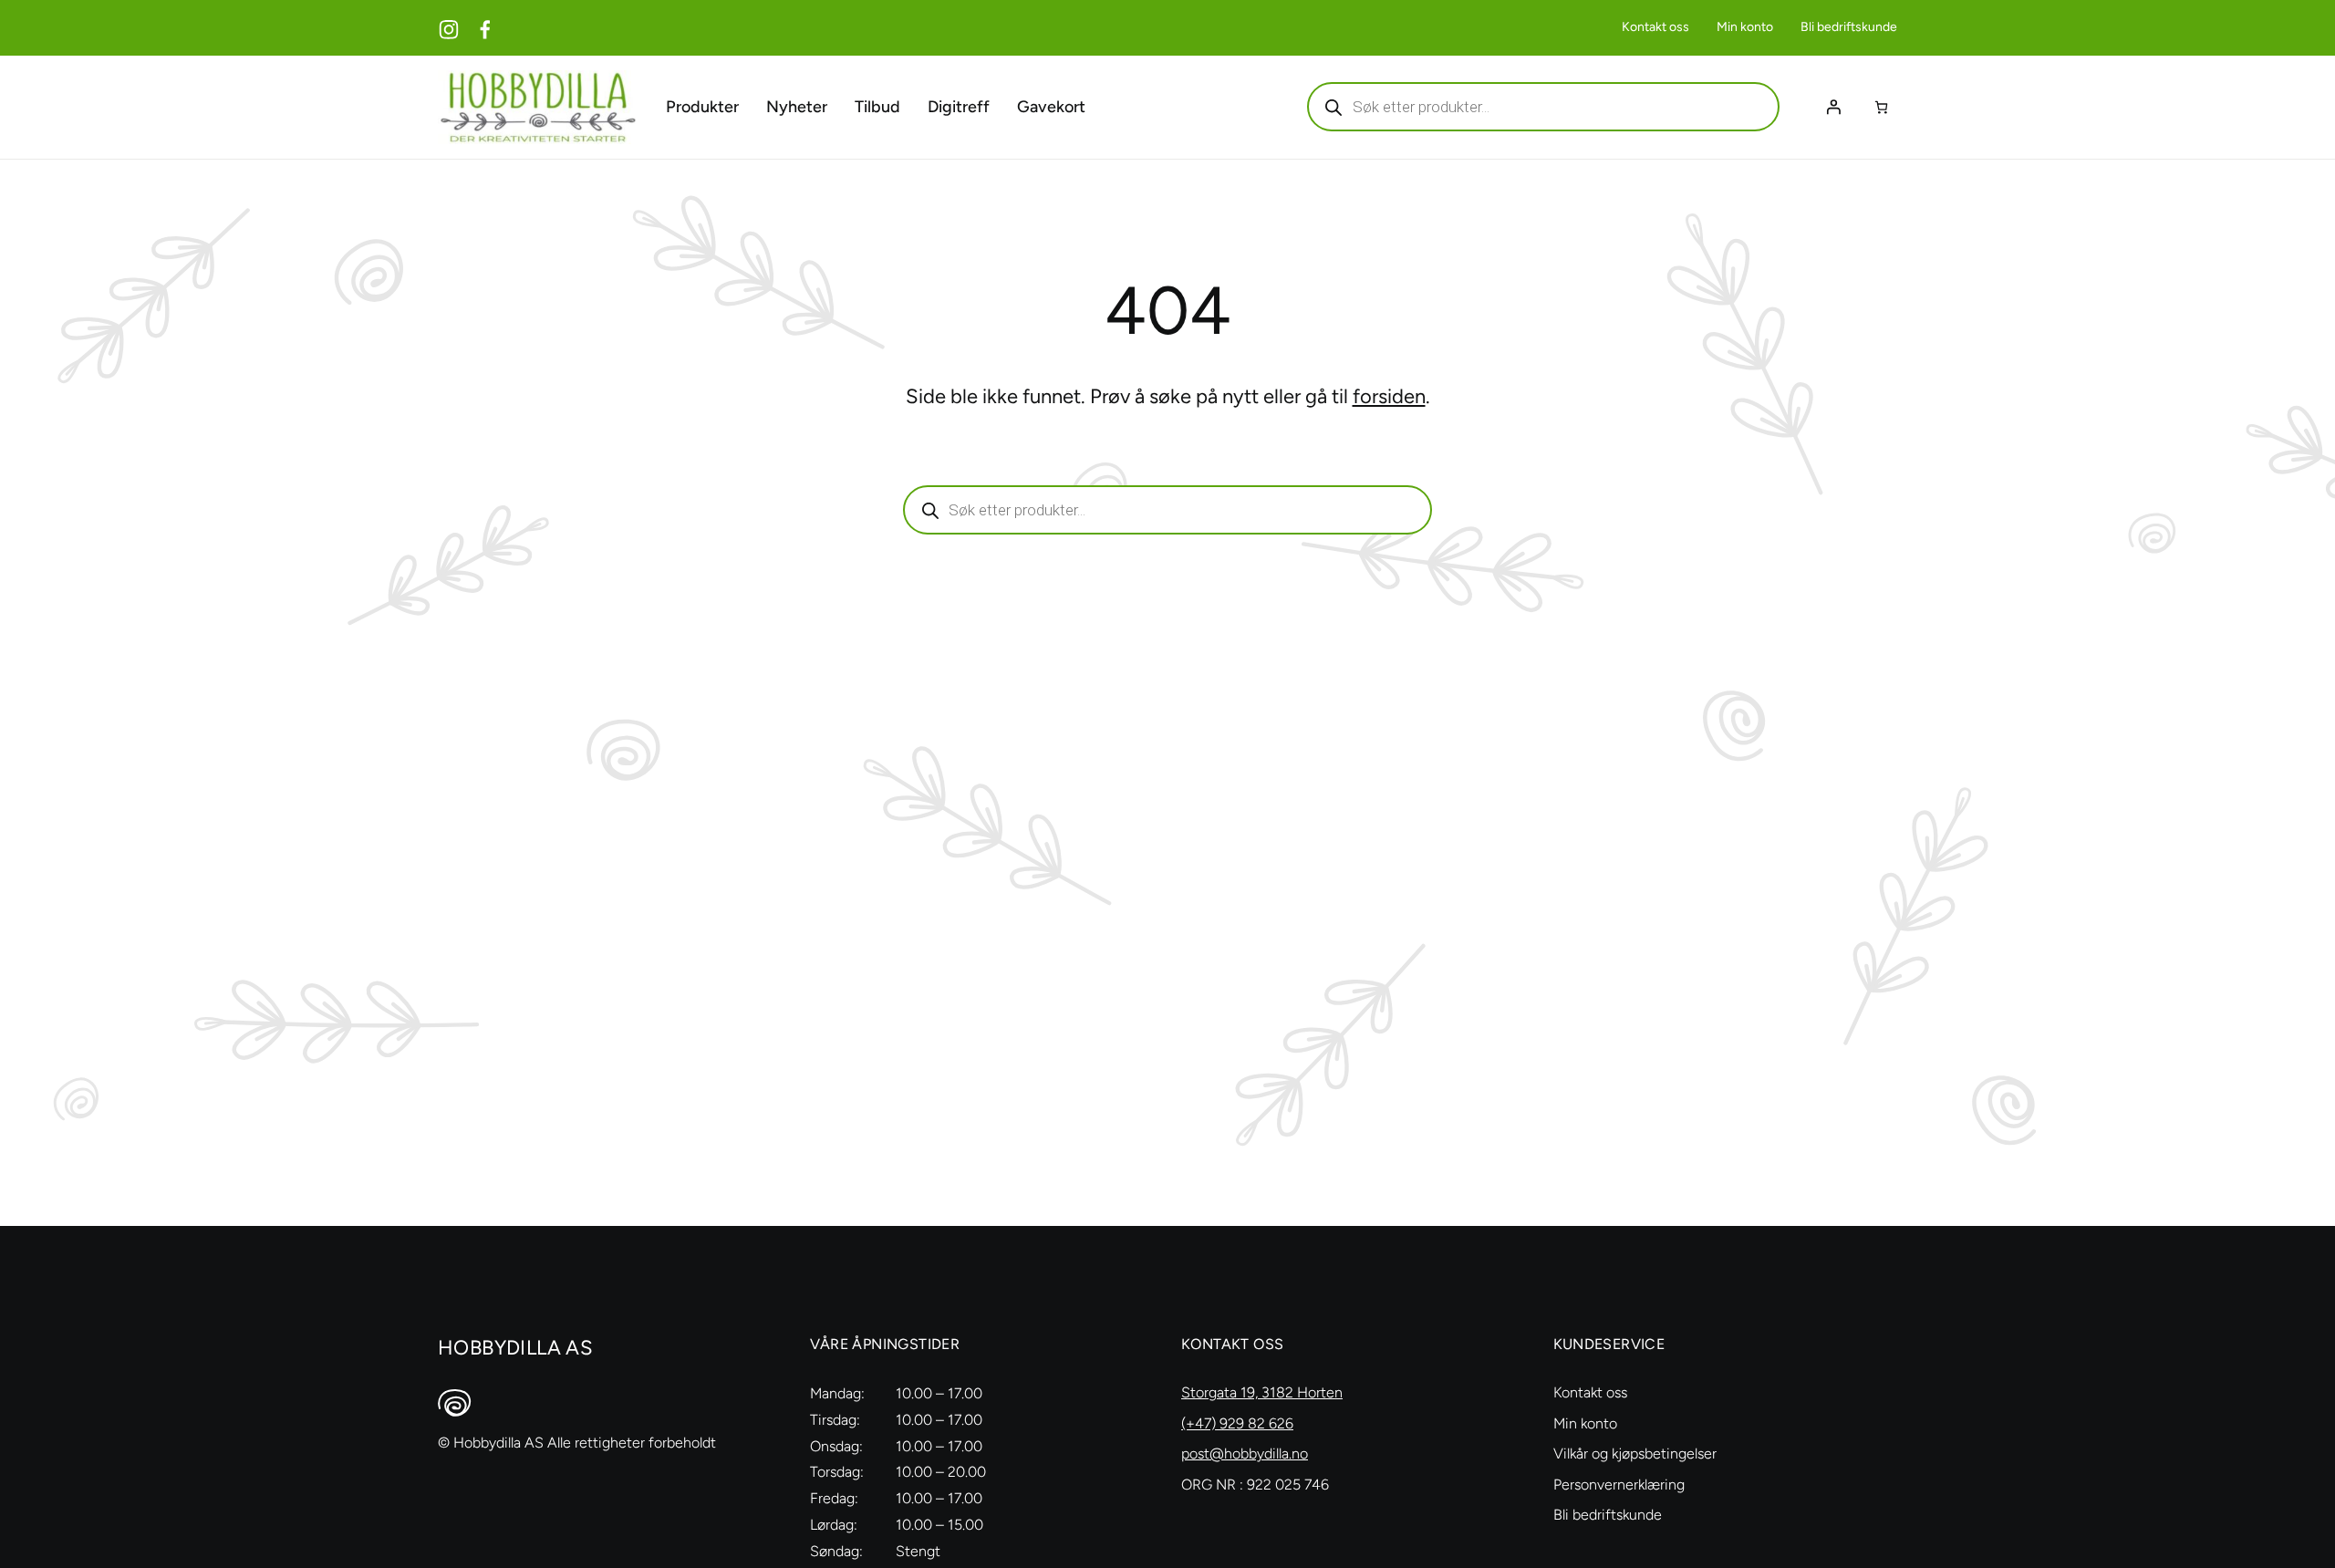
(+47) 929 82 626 (1237, 1423)
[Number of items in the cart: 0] (1881, 107)
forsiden (1389, 396)
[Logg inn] (1833, 107)
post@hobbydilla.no (1245, 1454)
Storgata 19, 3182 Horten (1262, 1392)
